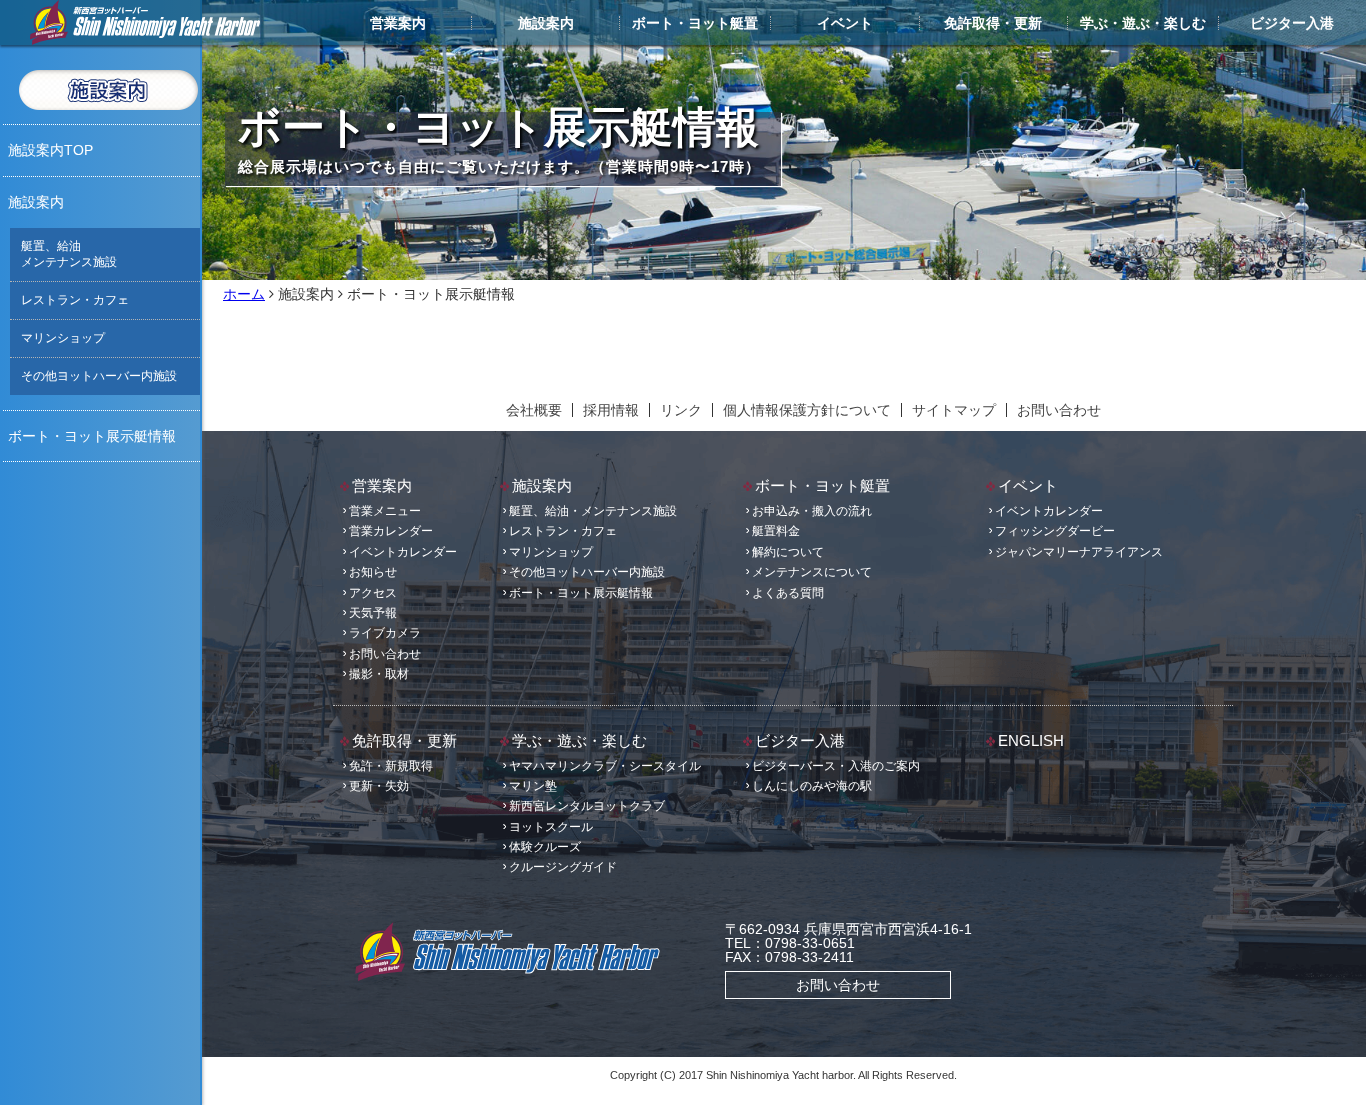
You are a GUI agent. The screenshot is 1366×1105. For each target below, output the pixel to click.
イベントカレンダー (403, 552)
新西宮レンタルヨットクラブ (587, 806)
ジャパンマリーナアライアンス (1079, 552)
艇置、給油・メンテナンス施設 (593, 511)
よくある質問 (788, 593)
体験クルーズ (545, 847)
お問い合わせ (1059, 410)
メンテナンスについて (812, 572)
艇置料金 (776, 531)
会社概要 (534, 410)
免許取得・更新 (993, 23)
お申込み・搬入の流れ (812, 511)
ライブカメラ (385, 633)
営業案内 (398, 23)
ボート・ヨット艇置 (695, 23)
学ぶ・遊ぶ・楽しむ (1143, 23)
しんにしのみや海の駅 (812, 786)
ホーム (244, 294)
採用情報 (611, 410)
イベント (845, 23)
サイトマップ (954, 410)
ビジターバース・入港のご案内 (836, 766)
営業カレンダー (391, 531)
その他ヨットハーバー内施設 (99, 376)
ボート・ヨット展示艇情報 (92, 436)
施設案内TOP (50, 150)
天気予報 (373, 613)
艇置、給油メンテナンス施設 (69, 254)
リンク (681, 410)
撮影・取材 (379, 674)
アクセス (373, 593)
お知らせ (373, 572)
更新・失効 (379, 786)
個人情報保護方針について (807, 410)
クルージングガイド (563, 867)
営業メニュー (385, 511)
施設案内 (546, 23)
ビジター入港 (1292, 23)
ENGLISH (1031, 740)
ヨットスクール (551, 827)
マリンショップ (63, 338)
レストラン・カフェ (75, 300)
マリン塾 (533, 786)
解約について (788, 552)
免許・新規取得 (391, 766)
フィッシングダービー (1055, 531)
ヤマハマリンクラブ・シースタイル (605, 766)
